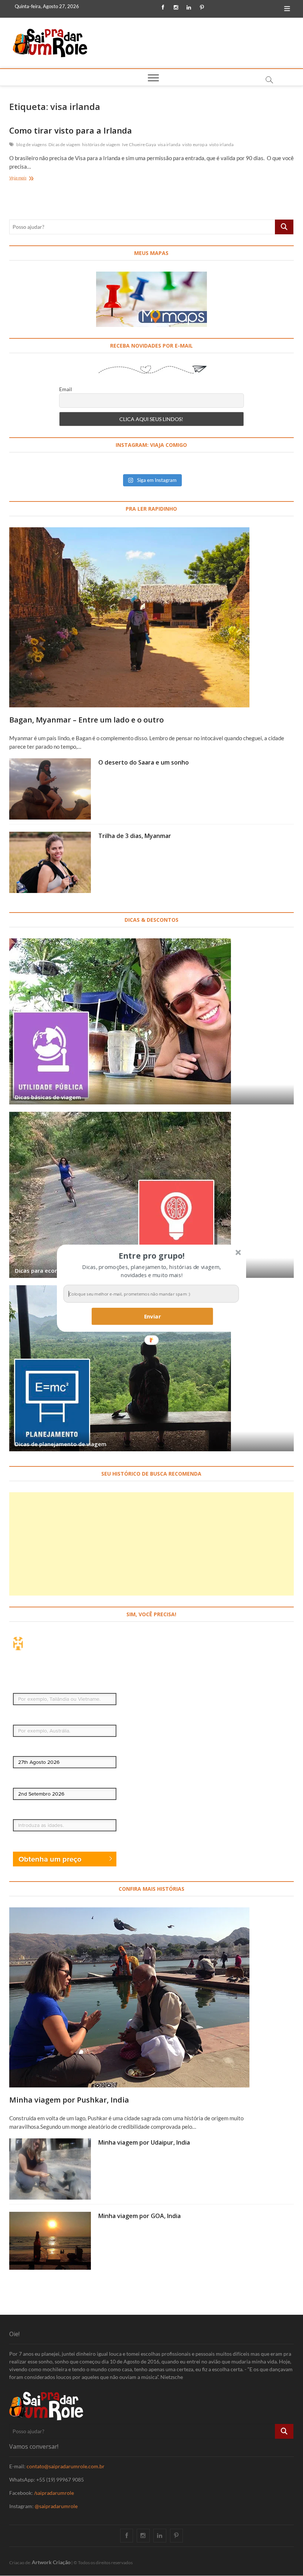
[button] (152, 1255)
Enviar (153, 1316)
